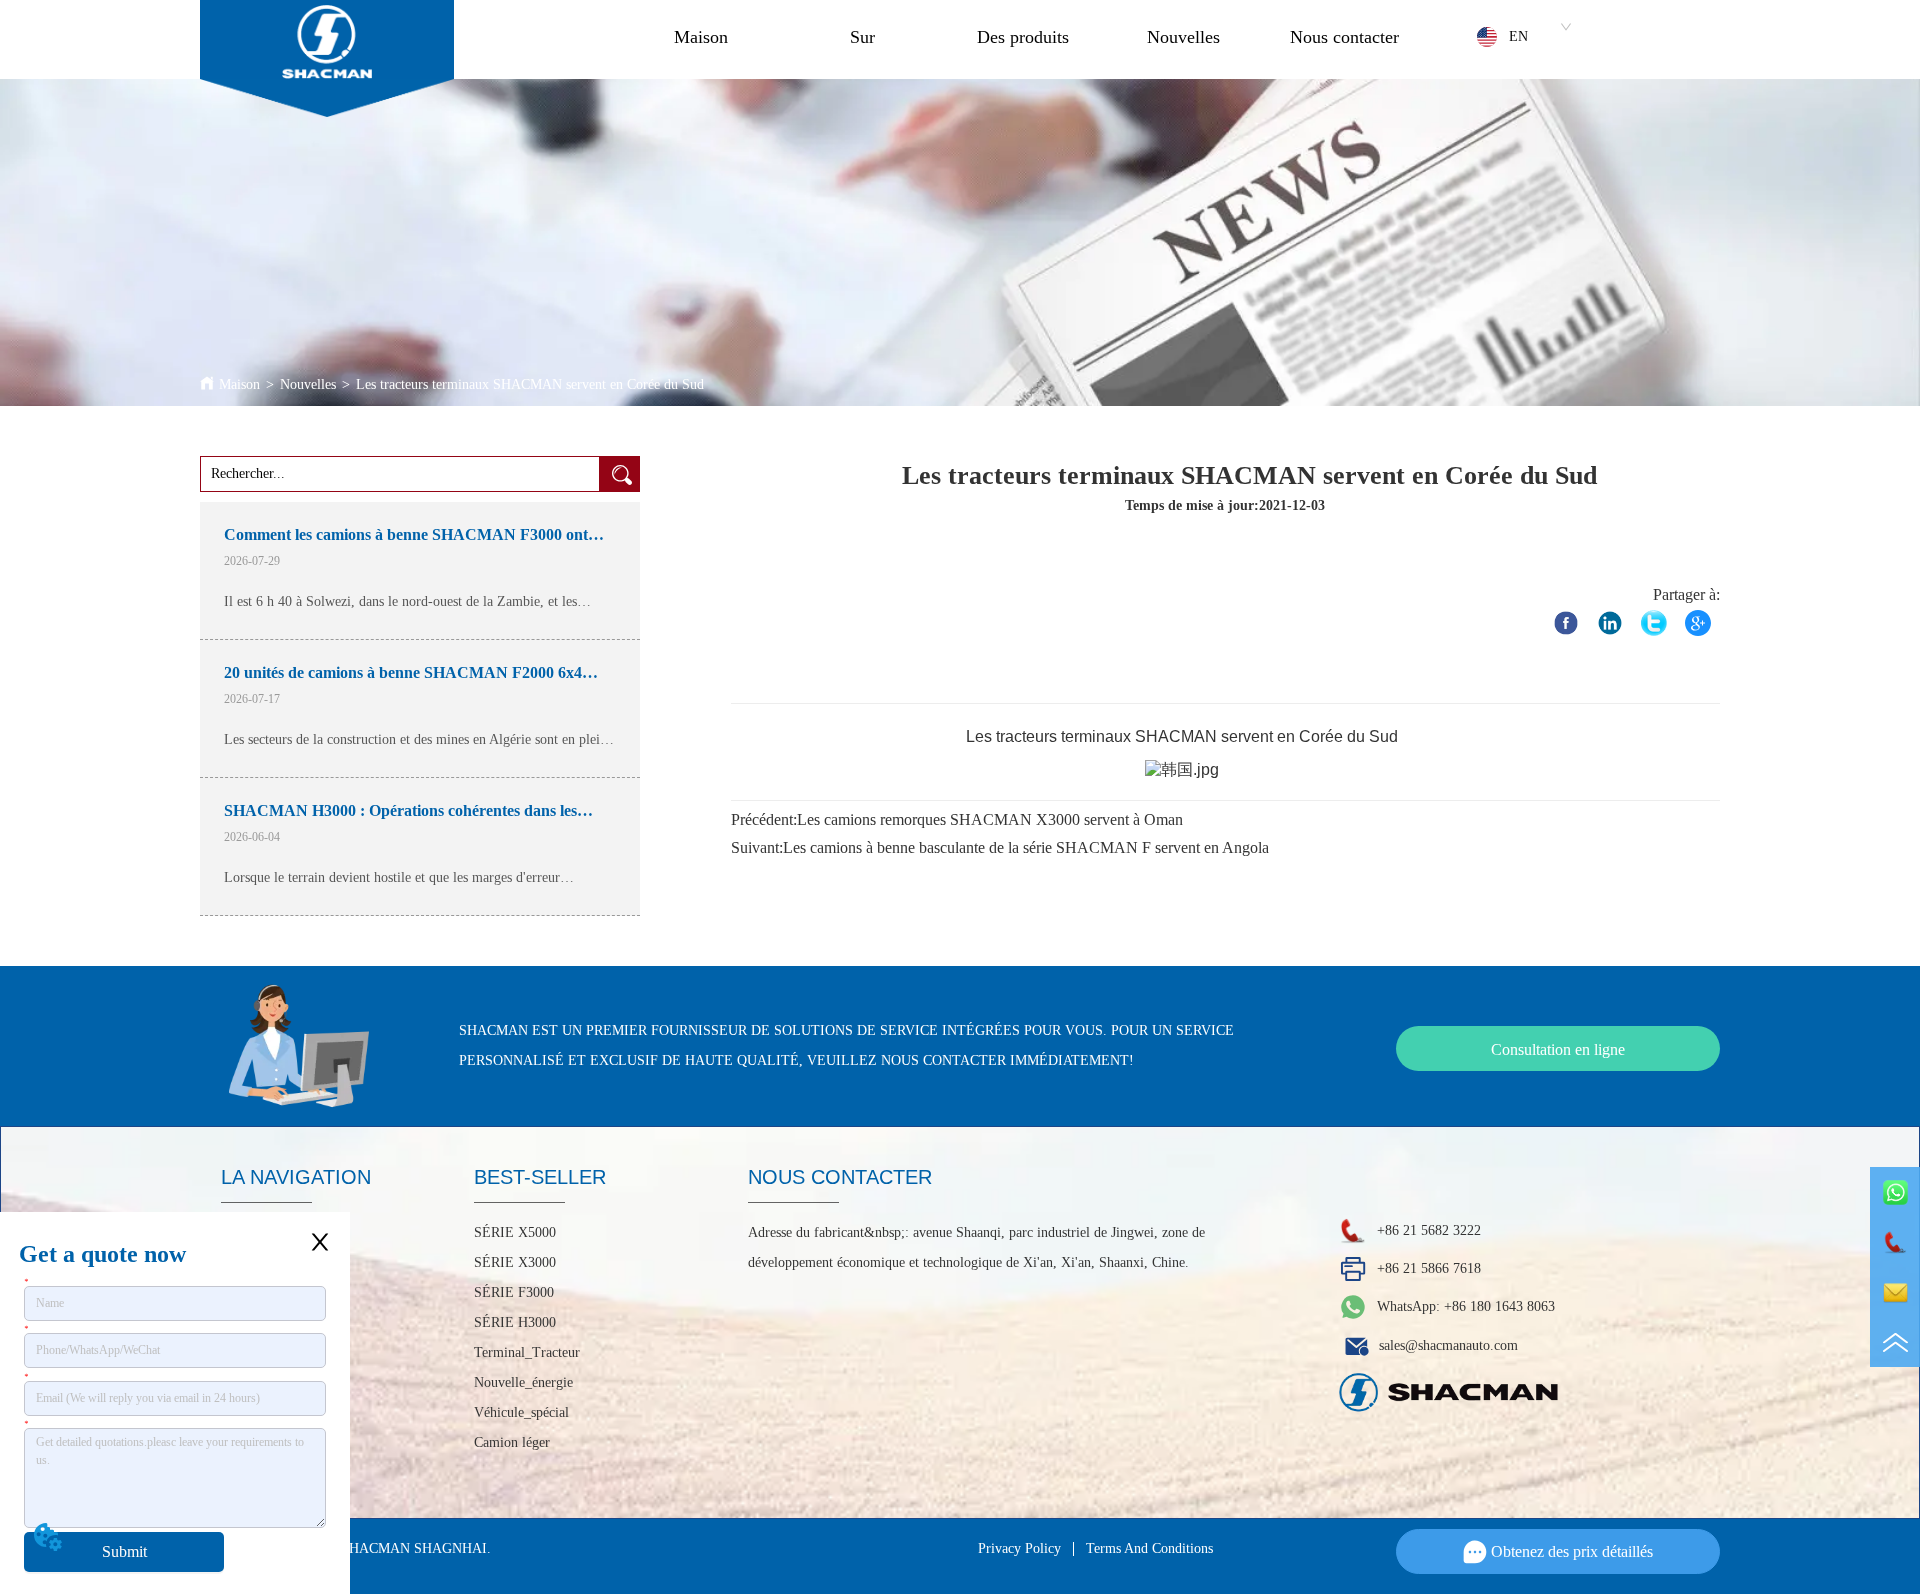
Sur (862, 37)
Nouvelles (1183, 37)
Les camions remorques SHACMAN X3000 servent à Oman (990, 819)
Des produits (1023, 37)
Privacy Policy (1019, 1548)
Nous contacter (1344, 37)
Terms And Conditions (1149, 1548)
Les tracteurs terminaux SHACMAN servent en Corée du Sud (530, 384)
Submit (124, 1551)
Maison (701, 37)
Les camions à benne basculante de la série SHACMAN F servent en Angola (1026, 847)
